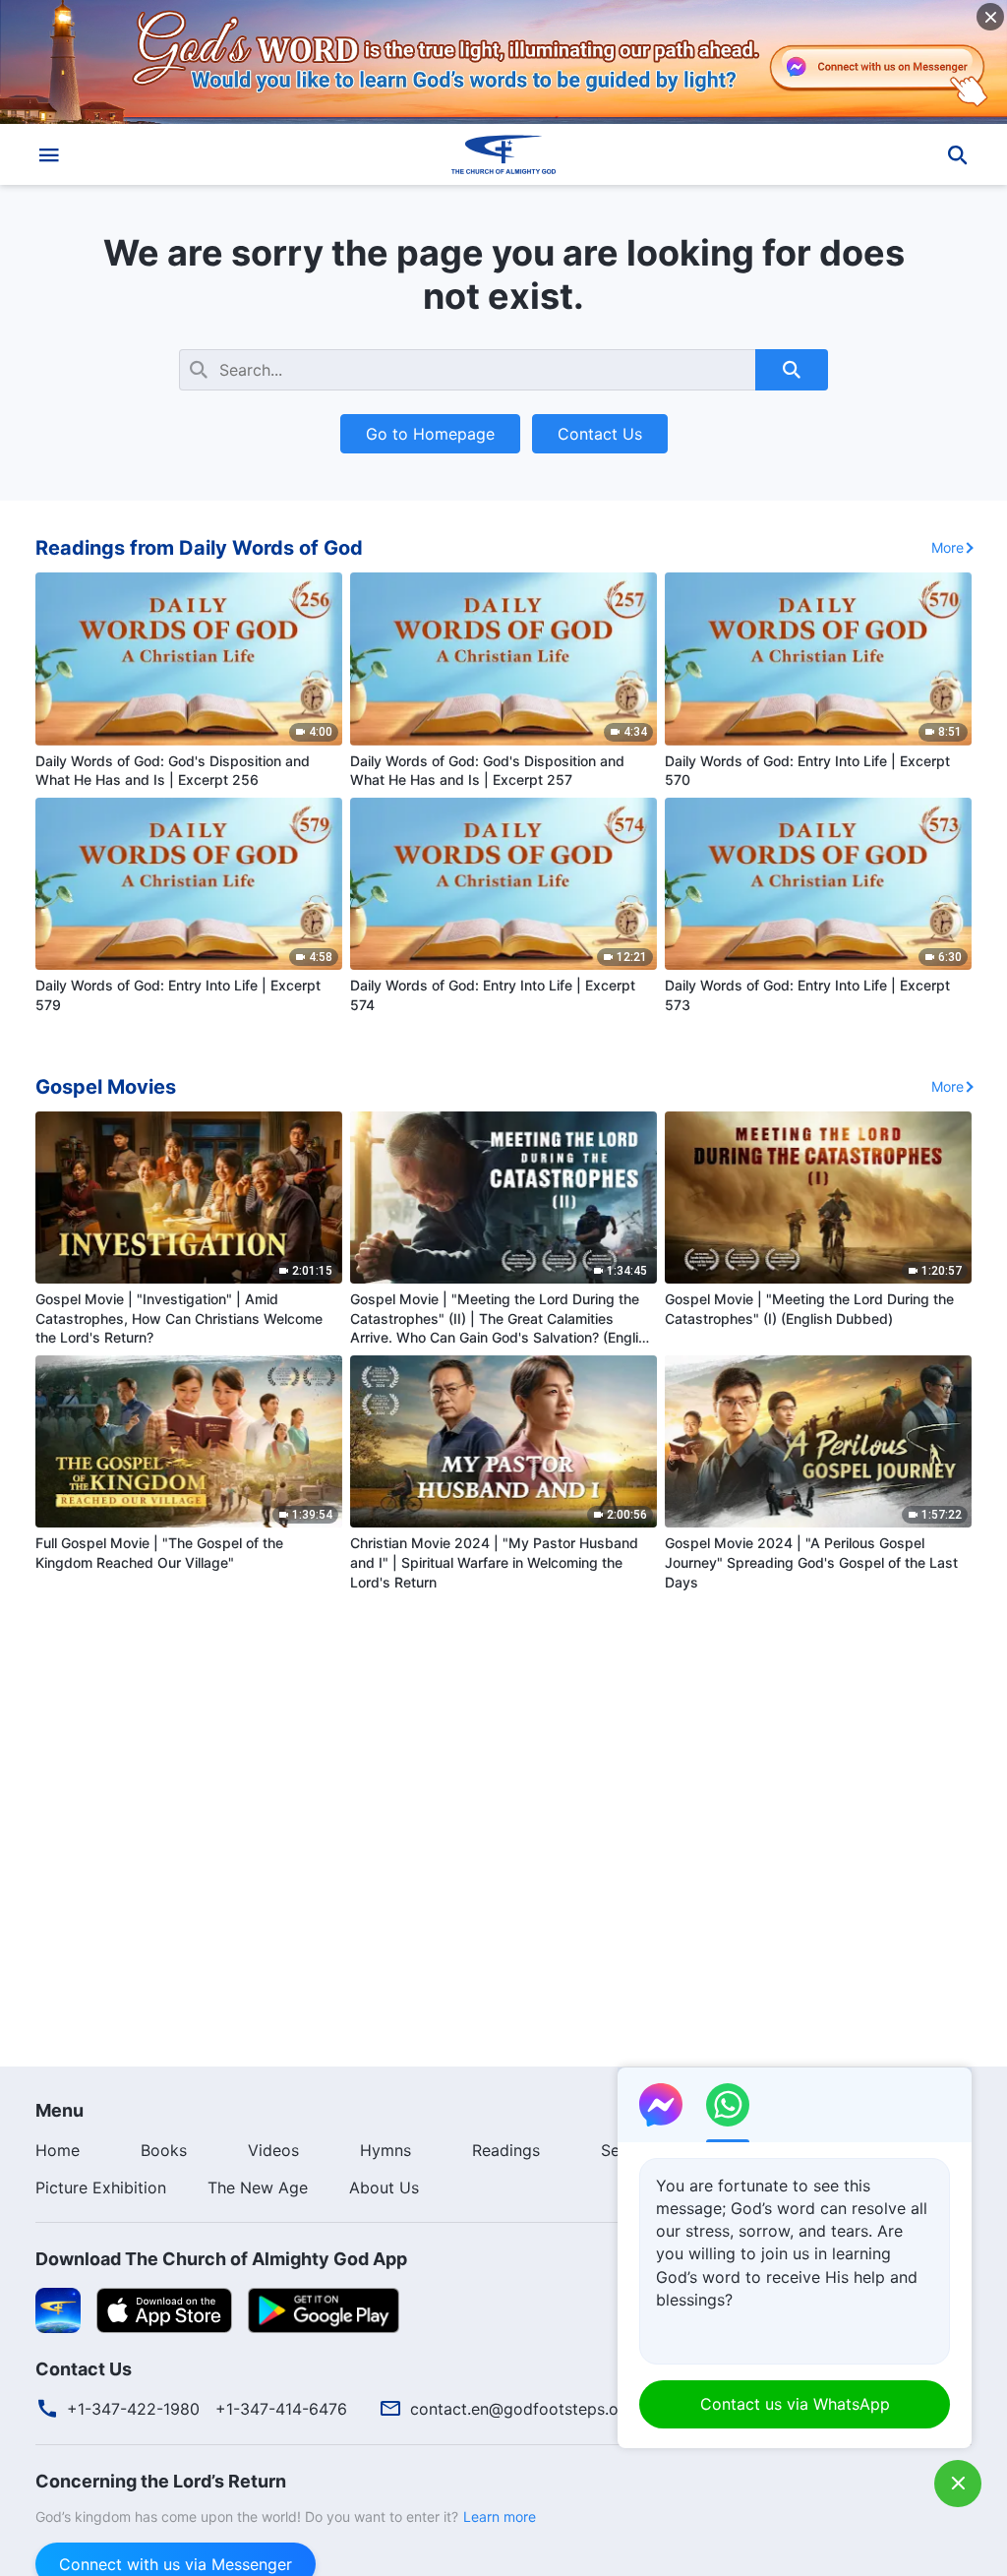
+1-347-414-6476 (281, 2409)
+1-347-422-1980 (133, 2409)
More (948, 547)
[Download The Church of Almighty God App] (58, 2308)
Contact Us (600, 434)
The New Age (258, 2187)
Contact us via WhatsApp (795, 2404)
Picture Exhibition (101, 2187)
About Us (384, 2187)
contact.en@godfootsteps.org (522, 2409)
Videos (273, 2150)
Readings (506, 2150)
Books (164, 2150)
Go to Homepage (430, 434)
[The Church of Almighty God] (503, 154)
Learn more (500, 2516)
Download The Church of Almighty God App (221, 2259)
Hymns (385, 2150)
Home (58, 2150)
